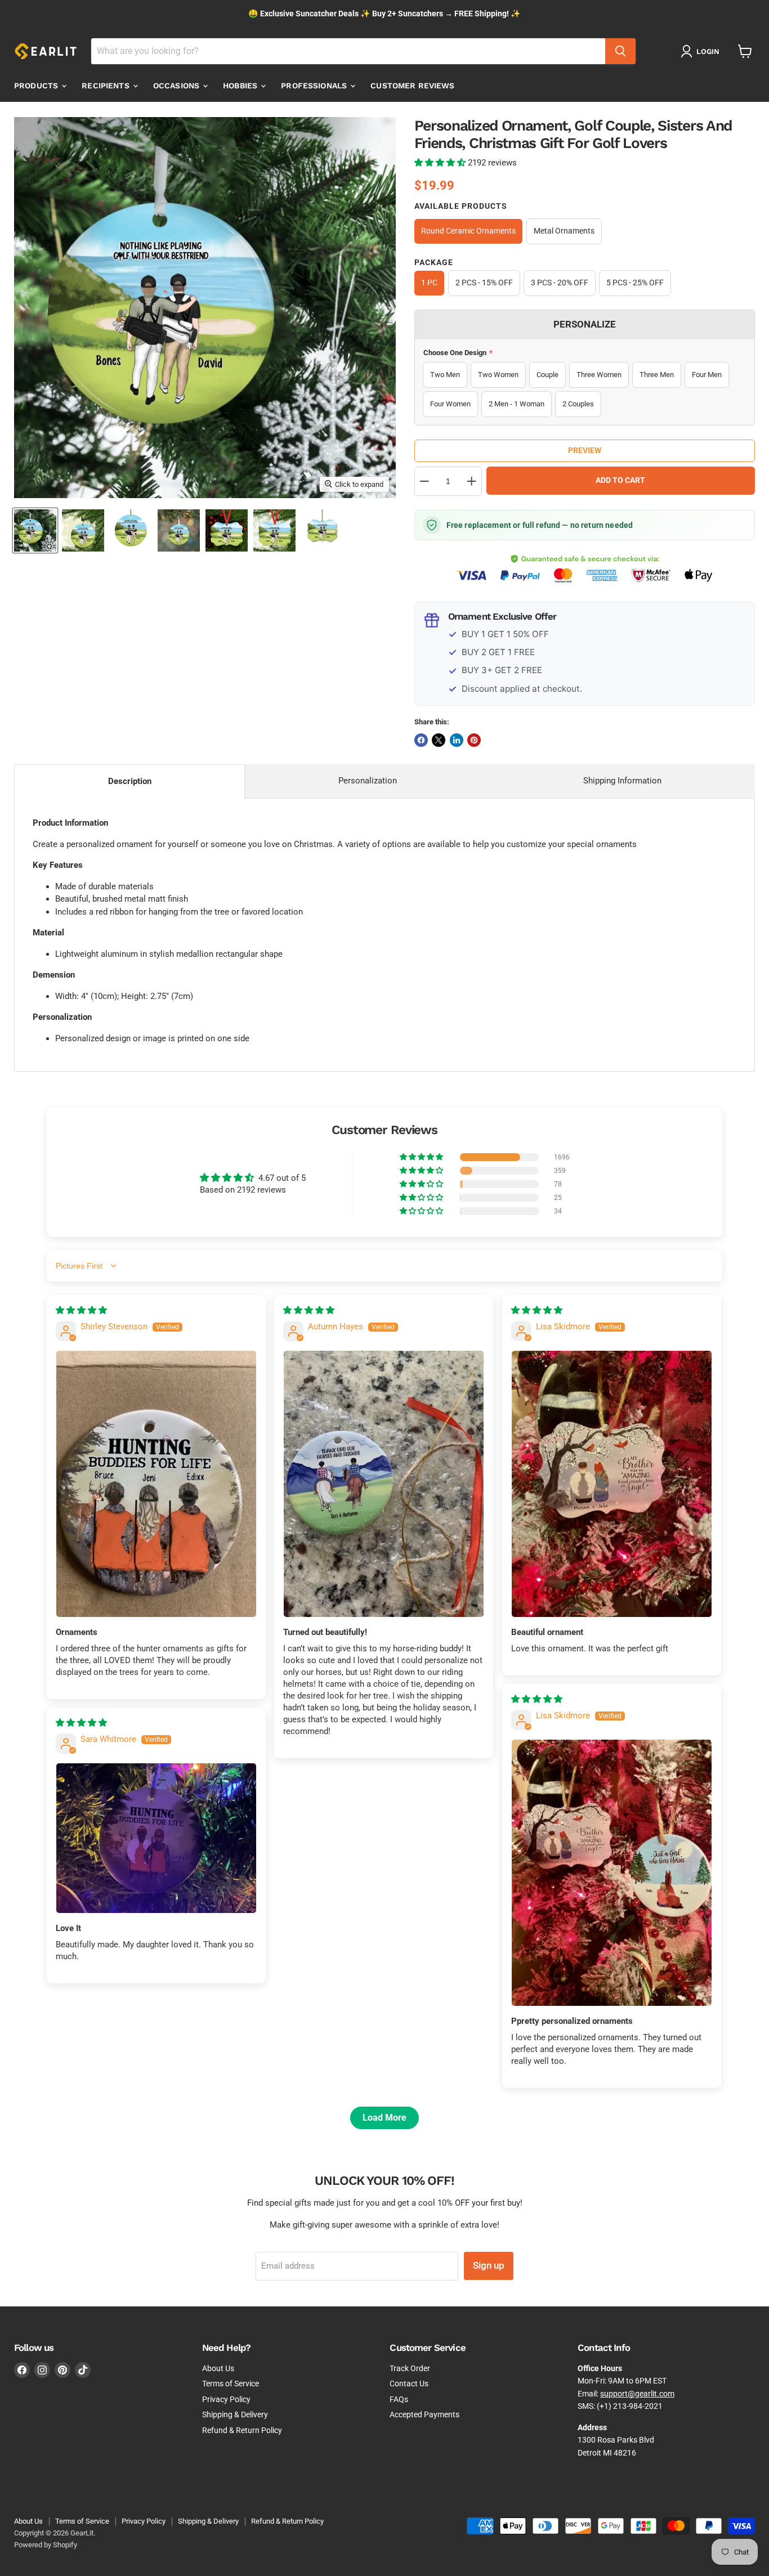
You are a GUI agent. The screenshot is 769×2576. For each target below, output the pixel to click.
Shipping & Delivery (235, 2414)
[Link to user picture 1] (156, 1484)
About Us (218, 2368)
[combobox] (348, 51)
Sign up (489, 2265)
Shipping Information (622, 781)
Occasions (177, 86)
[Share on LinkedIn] (457, 740)
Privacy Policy (226, 2399)
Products (37, 86)
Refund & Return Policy (242, 2430)
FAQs (399, 2399)
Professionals (315, 86)
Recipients (107, 86)
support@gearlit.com (637, 2394)
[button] (441, 163)
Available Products (461, 206)
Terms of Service (231, 2384)
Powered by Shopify (46, 2545)
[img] (81, 1310)
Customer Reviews (412, 86)
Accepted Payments (424, 2414)
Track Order (410, 2368)
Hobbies (241, 86)
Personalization (368, 781)
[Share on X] (439, 740)
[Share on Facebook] (421, 740)
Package (434, 262)
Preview (585, 450)
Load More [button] (384, 2118)
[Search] (620, 51)
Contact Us (409, 2384)
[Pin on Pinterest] (474, 740)
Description (130, 781)
